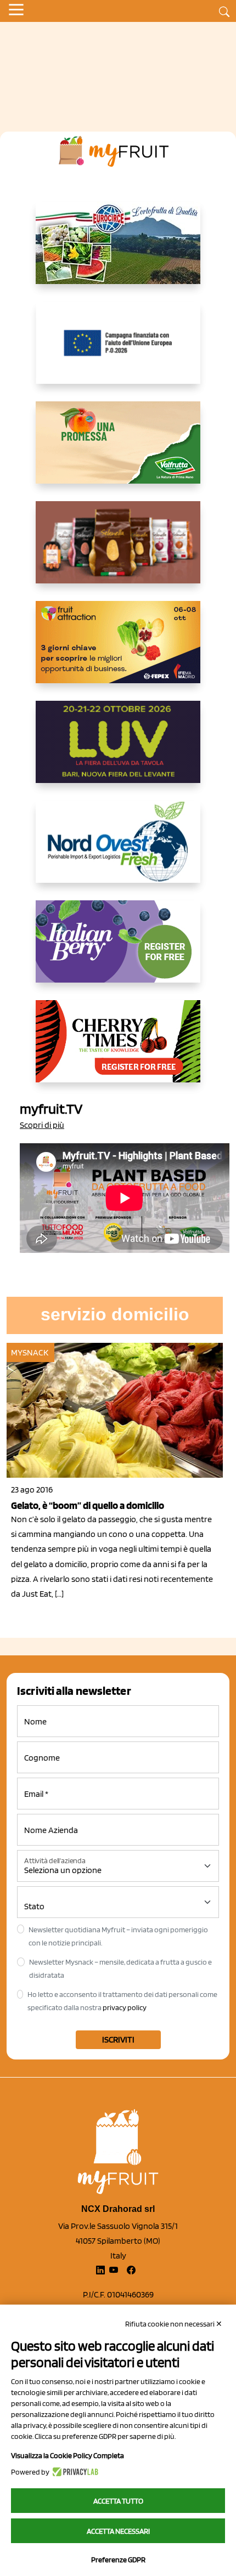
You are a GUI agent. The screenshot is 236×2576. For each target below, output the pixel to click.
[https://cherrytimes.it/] (118, 1050)
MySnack (30, 1352)
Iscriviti (118, 2039)
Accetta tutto (118, 2501)
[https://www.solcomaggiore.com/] (118, 351)
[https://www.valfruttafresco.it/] (118, 451)
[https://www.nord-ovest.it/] (118, 850)
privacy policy (125, 2007)
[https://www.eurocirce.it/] (118, 252)
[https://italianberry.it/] (118, 950)
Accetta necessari (118, 2531)
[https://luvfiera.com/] (118, 751)
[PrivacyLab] (74, 2472)
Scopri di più (42, 1125)
